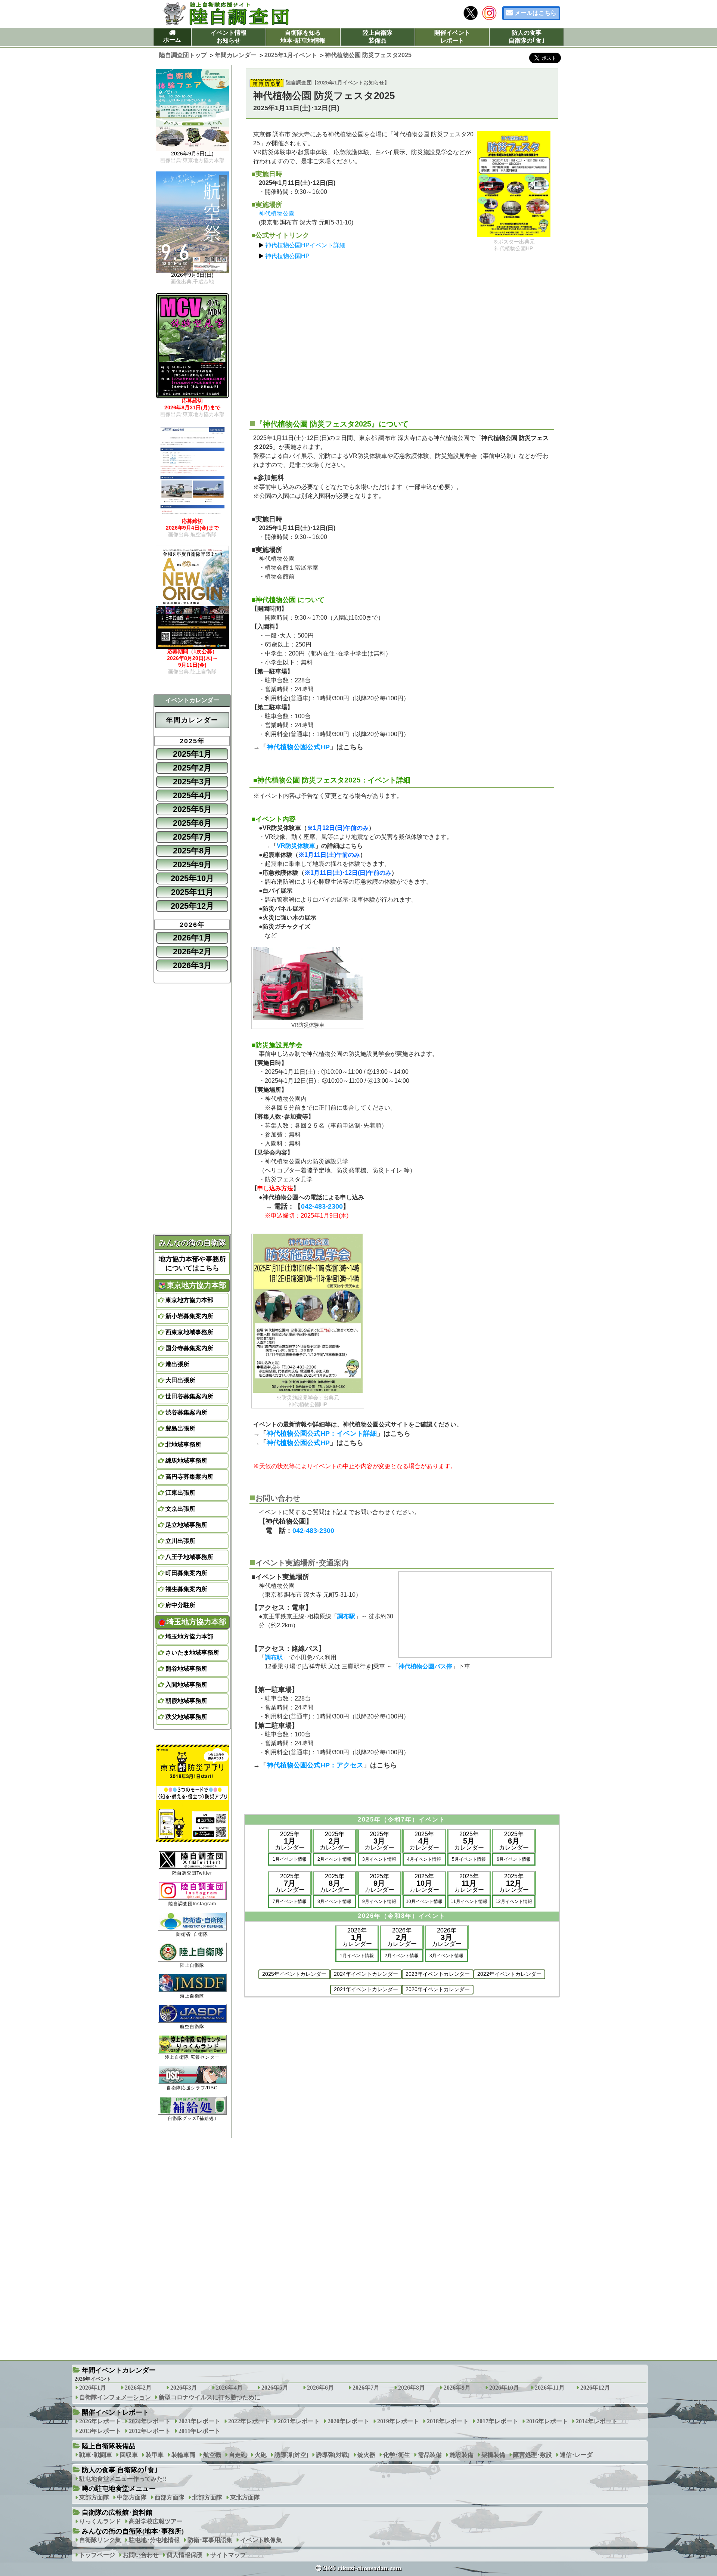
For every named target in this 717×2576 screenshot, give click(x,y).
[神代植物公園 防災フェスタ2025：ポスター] (514, 184)
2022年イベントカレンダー (509, 1974)
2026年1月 (192, 938)
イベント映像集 (261, 2540)
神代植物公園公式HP (298, 747)
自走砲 (238, 2455)
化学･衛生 (397, 2455)
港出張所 (177, 1364)
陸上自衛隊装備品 (378, 37)
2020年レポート (348, 2421)
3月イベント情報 (379, 1859)
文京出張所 (180, 1509)
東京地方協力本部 (189, 1300)
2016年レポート (547, 2421)
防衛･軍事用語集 (210, 2540)
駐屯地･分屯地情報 (154, 2540)
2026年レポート (100, 2421)
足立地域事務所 (186, 1525)
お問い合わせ (141, 2555)
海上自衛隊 (192, 1996)
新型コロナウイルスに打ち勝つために (209, 2397)
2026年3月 (192, 965)
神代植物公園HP (287, 256)
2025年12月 (192, 906)
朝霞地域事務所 (186, 1701)
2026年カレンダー (357, 1937)
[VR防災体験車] (308, 984)
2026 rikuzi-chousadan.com (362, 2568)
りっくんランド (100, 2521)
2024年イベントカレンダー (366, 1974)
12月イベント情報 (514, 1901)
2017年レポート (497, 2421)
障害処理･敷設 (533, 2455)
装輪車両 (183, 2455)
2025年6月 (192, 823)
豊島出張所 (180, 1428)
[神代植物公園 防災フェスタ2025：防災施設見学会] (308, 1313)
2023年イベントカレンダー (438, 1974)
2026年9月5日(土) (192, 157)
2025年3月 (192, 782)
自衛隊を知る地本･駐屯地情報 (303, 37)
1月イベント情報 (290, 1859)
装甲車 (155, 2455)
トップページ (97, 2555)
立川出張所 (180, 1541)
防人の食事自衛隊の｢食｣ (527, 37)
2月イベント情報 (334, 1859)
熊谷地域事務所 (186, 1669)
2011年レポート (199, 2431)
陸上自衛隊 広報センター (192, 2057)
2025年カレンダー (290, 1841)
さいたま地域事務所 (192, 1653)
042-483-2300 (322, 1206)
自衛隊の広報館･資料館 (117, 2513)
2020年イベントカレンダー (438, 1989)
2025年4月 (192, 795)
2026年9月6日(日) (192, 278)
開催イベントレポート (452, 37)
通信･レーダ (576, 2455)
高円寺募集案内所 (189, 1477)
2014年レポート (597, 2421)
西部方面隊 (170, 2497)
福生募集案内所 (186, 1589)
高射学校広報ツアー (156, 2521)
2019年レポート (398, 2421)
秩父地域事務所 (186, 1717)
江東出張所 (180, 1493)
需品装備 (430, 2455)
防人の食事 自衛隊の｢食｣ (120, 2470)
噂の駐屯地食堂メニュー (119, 2489)
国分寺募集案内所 (189, 1348)
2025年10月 (192, 878)
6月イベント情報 (514, 1859)
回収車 (129, 2455)
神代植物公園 (277, 213)
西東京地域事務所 (189, 1332)
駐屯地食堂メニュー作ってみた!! (123, 2479)
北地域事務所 (183, 1444)
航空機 (212, 2455)
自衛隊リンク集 (100, 2540)
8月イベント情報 (334, 1901)
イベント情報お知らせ (229, 37)
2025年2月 (192, 768)
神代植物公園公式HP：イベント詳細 (322, 1433)
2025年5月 (192, 809)
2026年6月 (320, 2388)
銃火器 (366, 2455)
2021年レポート (299, 2421)
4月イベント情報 (424, 1859)
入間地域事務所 (186, 1685)
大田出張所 (180, 1380)
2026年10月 (504, 2388)
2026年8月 (412, 2388)
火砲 (261, 2455)
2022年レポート (249, 2421)
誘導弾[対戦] (333, 2455)
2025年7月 (192, 837)
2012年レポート (150, 2431)
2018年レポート (448, 2421)
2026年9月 (457, 2388)
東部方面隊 (94, 2497)
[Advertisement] (402, 336)
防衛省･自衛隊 (192, 1934)
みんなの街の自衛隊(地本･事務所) (133, 2531)
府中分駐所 (180, 1605)
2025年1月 (192, 754)
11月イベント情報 (469, 1901)
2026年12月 (595, 2388)
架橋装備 (493, 2455)
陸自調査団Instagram (192, 1904)
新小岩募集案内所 (189, 1316)
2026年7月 (366, 2388)
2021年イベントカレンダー (366, 1989)
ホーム (172, 40)
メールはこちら (536, 13)
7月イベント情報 (290, 1901)
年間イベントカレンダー (119, 2370)
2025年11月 (192, 892)
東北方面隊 (245, 2497)
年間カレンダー (192, 720)
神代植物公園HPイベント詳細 (305, 245)
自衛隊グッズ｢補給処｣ (192, 2118)
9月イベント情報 (379, 1901)
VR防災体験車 (296, 846)
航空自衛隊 (192, 2027)
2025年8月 (192, 851)
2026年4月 (229, 2388)
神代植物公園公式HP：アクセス (315, 1765)
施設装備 (462, 2455)
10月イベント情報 (424, 1901)
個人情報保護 (184, 2555)
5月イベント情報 (469, 1859)
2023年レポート (199, 2421)
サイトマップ (228, 2555)
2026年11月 (550, 2388)
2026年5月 (275, 2388)
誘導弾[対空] (291, 2455)
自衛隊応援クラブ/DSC (192, 2088)
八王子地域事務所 (189, 1557)
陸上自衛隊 (192, 1965)
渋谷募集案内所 (186, 1412)
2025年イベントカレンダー (294, 1974)
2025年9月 (192, 864)
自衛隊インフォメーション (115, 2397)
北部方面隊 (207, 2497)
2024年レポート (150, 2421)
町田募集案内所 (186, 1573)
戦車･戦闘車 (96, 2455)
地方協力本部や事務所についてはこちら (192, 1264)
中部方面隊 (132, 2497)
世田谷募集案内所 (189, 1396)
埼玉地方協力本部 (189, 1636)
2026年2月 (192, 951)
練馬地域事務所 (186, 1461)
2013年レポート (100, 2431)
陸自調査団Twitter (192, 1873)
